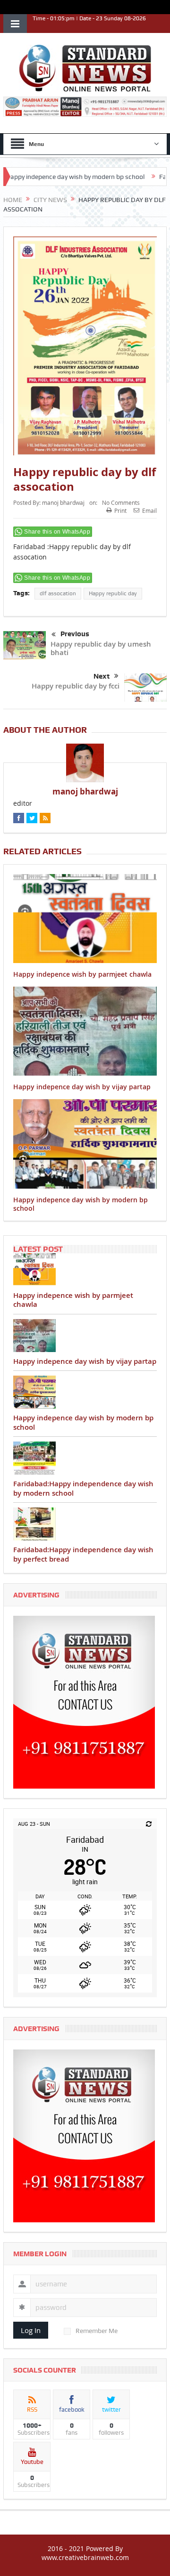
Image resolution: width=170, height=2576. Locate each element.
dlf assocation (58, 593)
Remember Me (97, 2331)
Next (102, 676)
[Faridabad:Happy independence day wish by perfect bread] (85, 1524)
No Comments (121, 502)
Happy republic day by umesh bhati (101, 648)
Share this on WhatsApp (57, 532)
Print (120, 510)
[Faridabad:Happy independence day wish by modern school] (85, 1458)
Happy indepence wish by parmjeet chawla (82, 974)
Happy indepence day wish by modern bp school (81, 1204)
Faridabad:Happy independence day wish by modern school (83, 1488)
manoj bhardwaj (63, 502)
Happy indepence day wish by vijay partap (82, 1087)
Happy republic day (113, 593)
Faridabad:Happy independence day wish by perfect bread (83, 1554)
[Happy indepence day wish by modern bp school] (85, 1392)
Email (149, 510)
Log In (31, 2330)
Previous (75, 634)
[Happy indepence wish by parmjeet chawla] (85, 1270)
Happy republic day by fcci (76, 686)
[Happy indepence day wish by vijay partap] (85, 1336)
